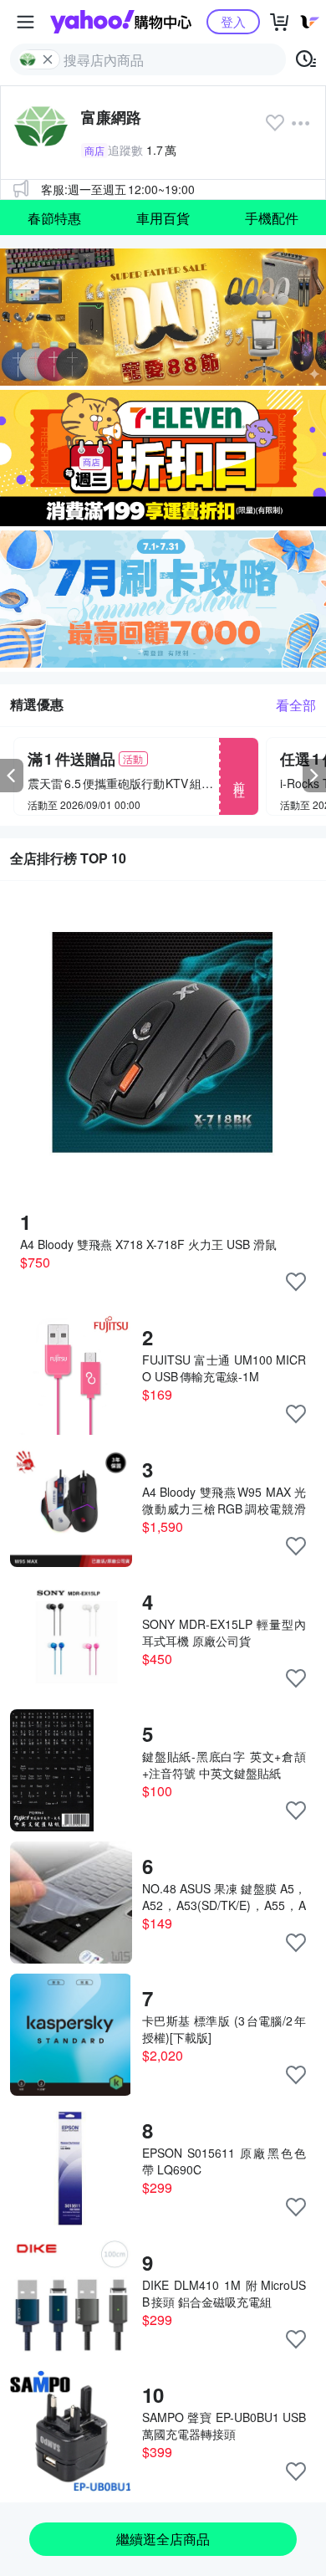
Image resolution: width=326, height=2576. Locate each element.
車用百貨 (163, 218)
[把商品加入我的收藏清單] (296, 1282)
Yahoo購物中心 (121, 22)
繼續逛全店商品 (163, 2539)
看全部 (296, 705)
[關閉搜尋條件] (48, 59)
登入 (233, 21)
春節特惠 (54, 218)
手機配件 (272, 218)
